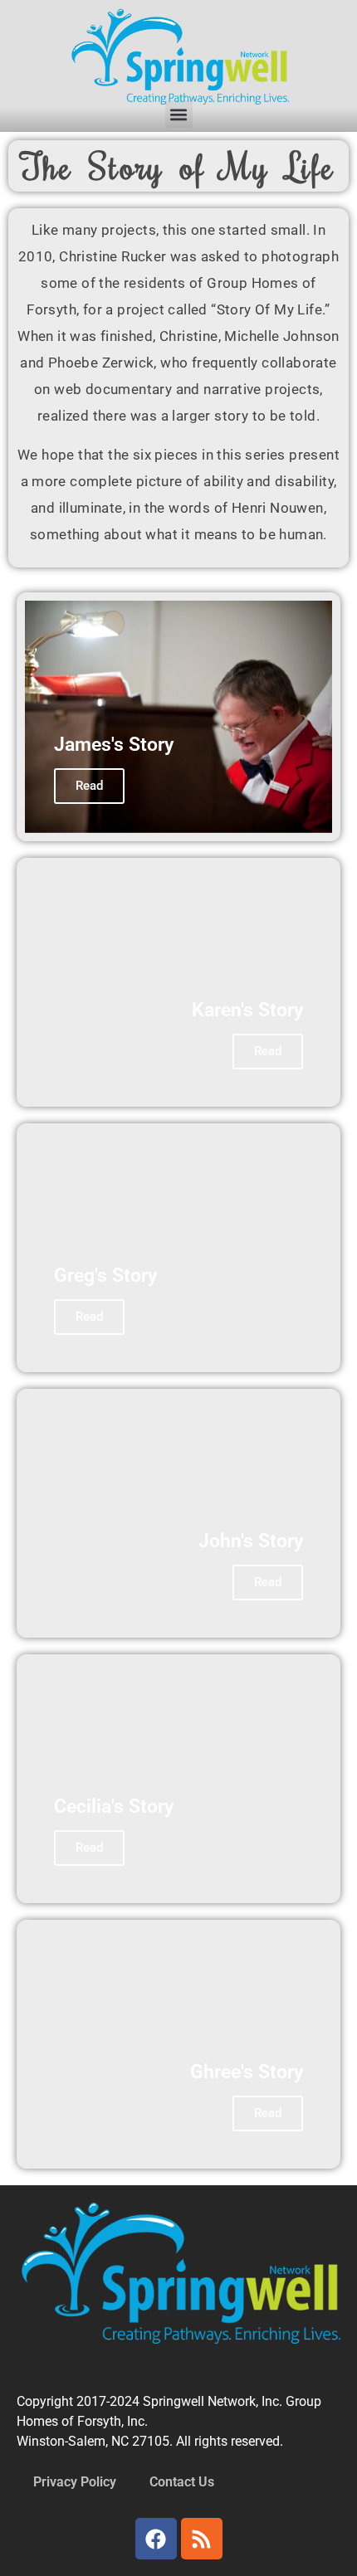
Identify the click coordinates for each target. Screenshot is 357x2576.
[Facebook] (156, 2539)
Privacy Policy (75, 2482)
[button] (179, 114)
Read (89, 786)
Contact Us (182, 2482)
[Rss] (202, 2539)
